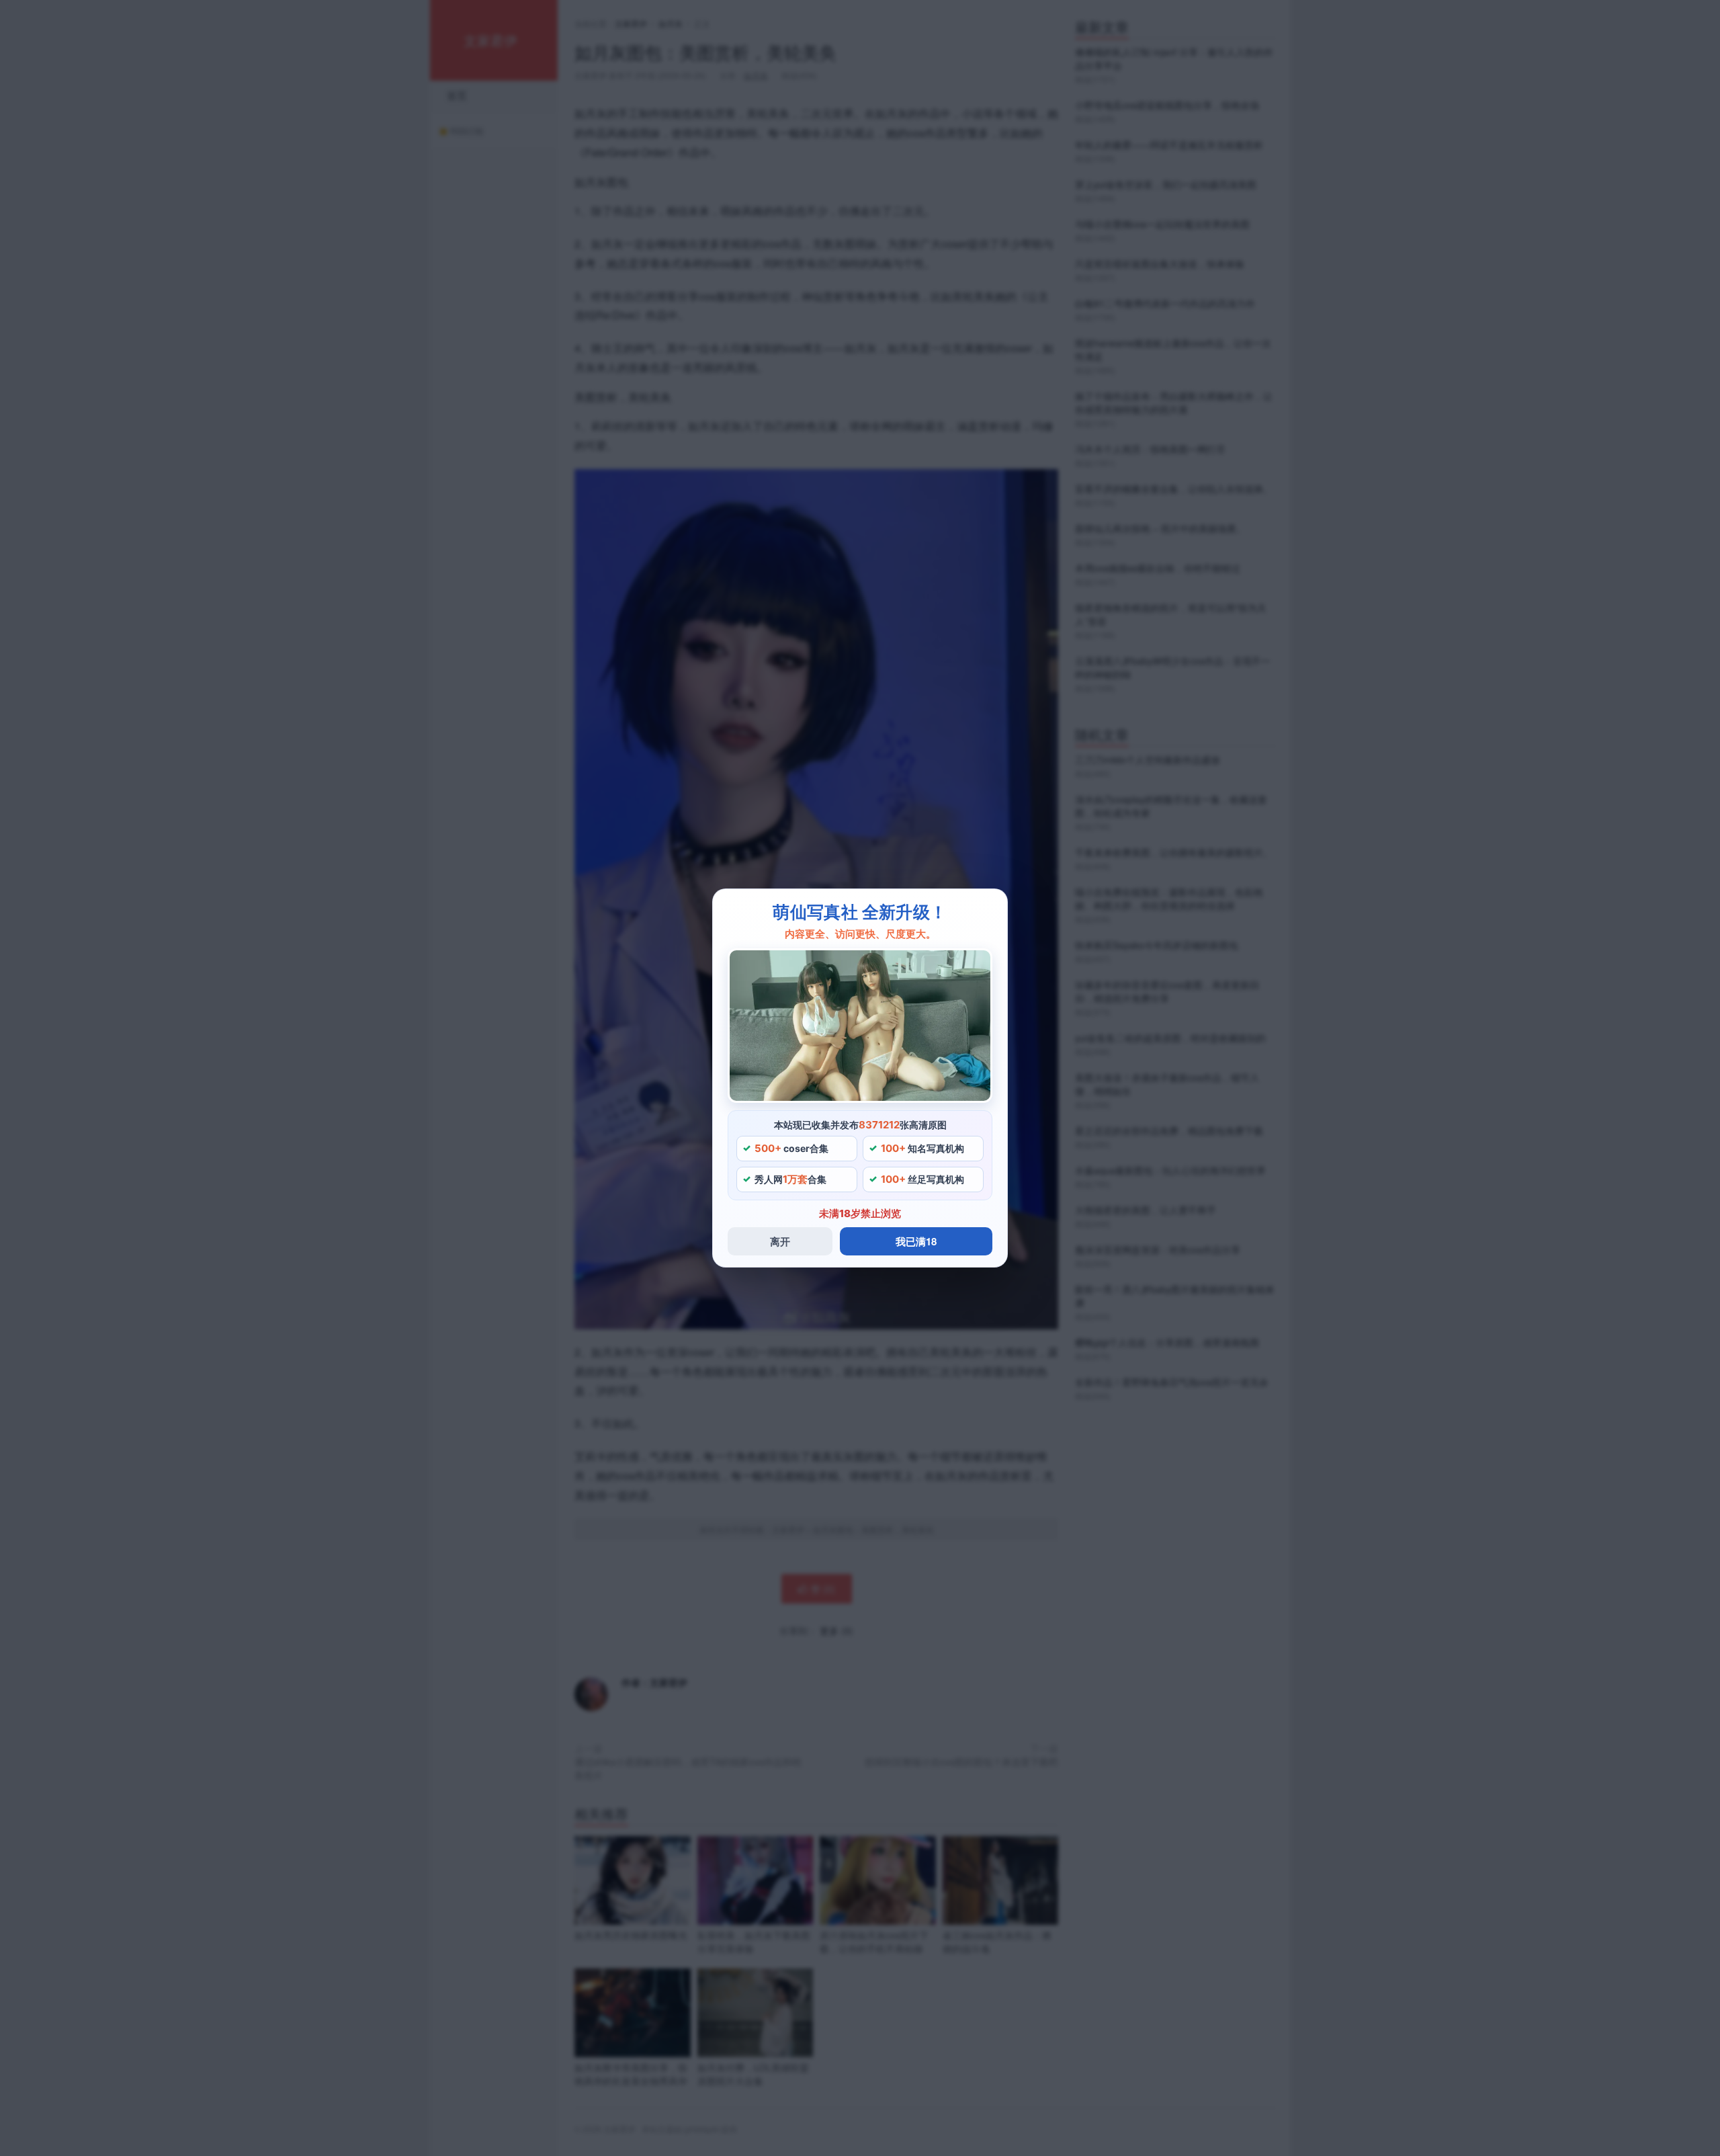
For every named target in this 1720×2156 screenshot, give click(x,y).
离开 (780, 1241)
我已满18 (916, 1241)
